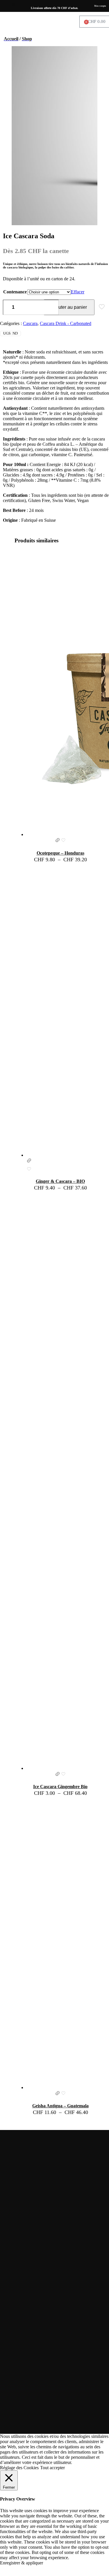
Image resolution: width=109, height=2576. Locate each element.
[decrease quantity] (9, 307)
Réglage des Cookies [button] (19, 2468)
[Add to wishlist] (63, 841)
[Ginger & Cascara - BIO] (60, 1013)
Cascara (30, 323)
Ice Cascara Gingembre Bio (60, 1787)
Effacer (78, 292)
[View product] (58, 841)
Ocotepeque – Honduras (60, 853)
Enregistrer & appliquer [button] (22, 2563)
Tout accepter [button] (52, 2468)
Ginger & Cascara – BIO (60, 1181)
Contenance (15, 292)
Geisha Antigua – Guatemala (60, 2106)
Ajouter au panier (69, 307)
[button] (14, 4)
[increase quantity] (34, 307)
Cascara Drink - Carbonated (66, 323)
